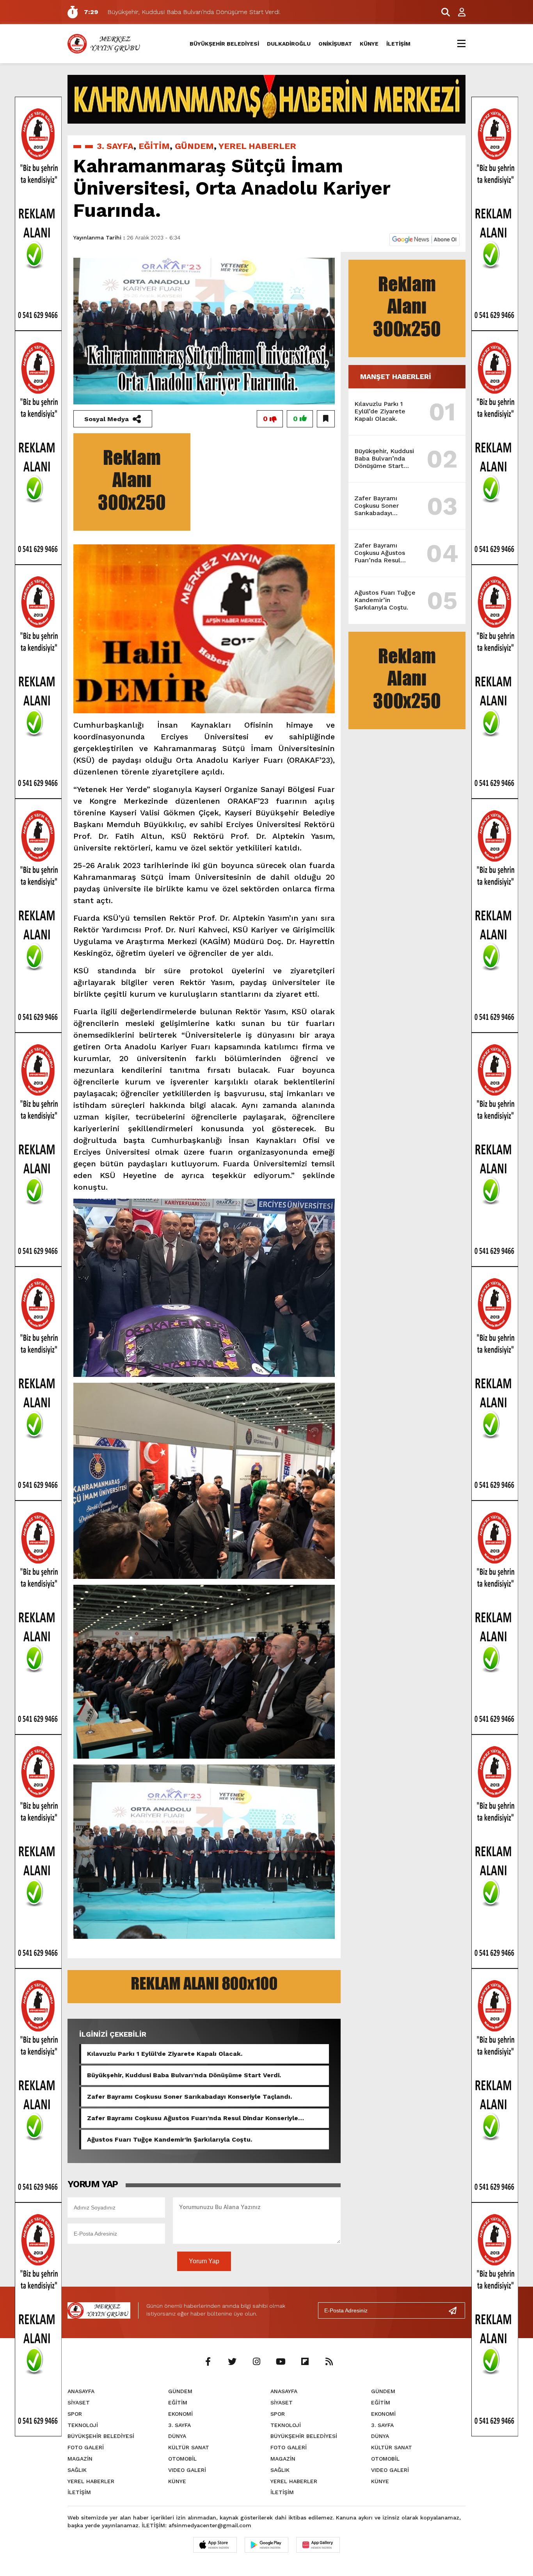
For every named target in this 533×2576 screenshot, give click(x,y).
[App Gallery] (318, 2545)
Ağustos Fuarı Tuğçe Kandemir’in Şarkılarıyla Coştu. (170, 2139)
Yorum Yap (204, 2261)
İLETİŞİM (398, 44)
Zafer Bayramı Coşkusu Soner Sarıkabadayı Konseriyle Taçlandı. (189, 2097)
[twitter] (232, 2362)
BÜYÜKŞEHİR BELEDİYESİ (224, 44)
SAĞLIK (77, 2470)
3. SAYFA (115, 146)
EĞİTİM (154, 146)
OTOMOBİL (182, 2459)
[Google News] (425, 239)
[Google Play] (266, 2545)
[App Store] (215, 2545)
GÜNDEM (194, 146)
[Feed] (329, 2362)
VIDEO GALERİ (187, 2470)
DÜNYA (177, 2436)
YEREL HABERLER (257, 146)
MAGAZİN (80, 2459)
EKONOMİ (180, 2414)
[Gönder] (456, 2310)
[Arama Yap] (442, 12)
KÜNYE (369, 44)
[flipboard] (305, 2362)
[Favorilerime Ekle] (326, 419)
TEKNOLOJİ (83, 2425)
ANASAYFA (81, 2391)
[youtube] (281, 2362)
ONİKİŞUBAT (335, 44)
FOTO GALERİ (86, 2447)
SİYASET (79, 2402)
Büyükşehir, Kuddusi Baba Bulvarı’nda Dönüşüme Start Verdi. (184, 2075)
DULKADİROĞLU (289, 44)
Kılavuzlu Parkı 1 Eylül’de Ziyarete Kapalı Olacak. (165, 2054)
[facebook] (208, 2362)
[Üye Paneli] (458, 12)
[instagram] (256, 2362)
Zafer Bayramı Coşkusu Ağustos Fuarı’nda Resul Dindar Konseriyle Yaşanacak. (193, 2118)
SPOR (75, 2414)
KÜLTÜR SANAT (189, 2447)
